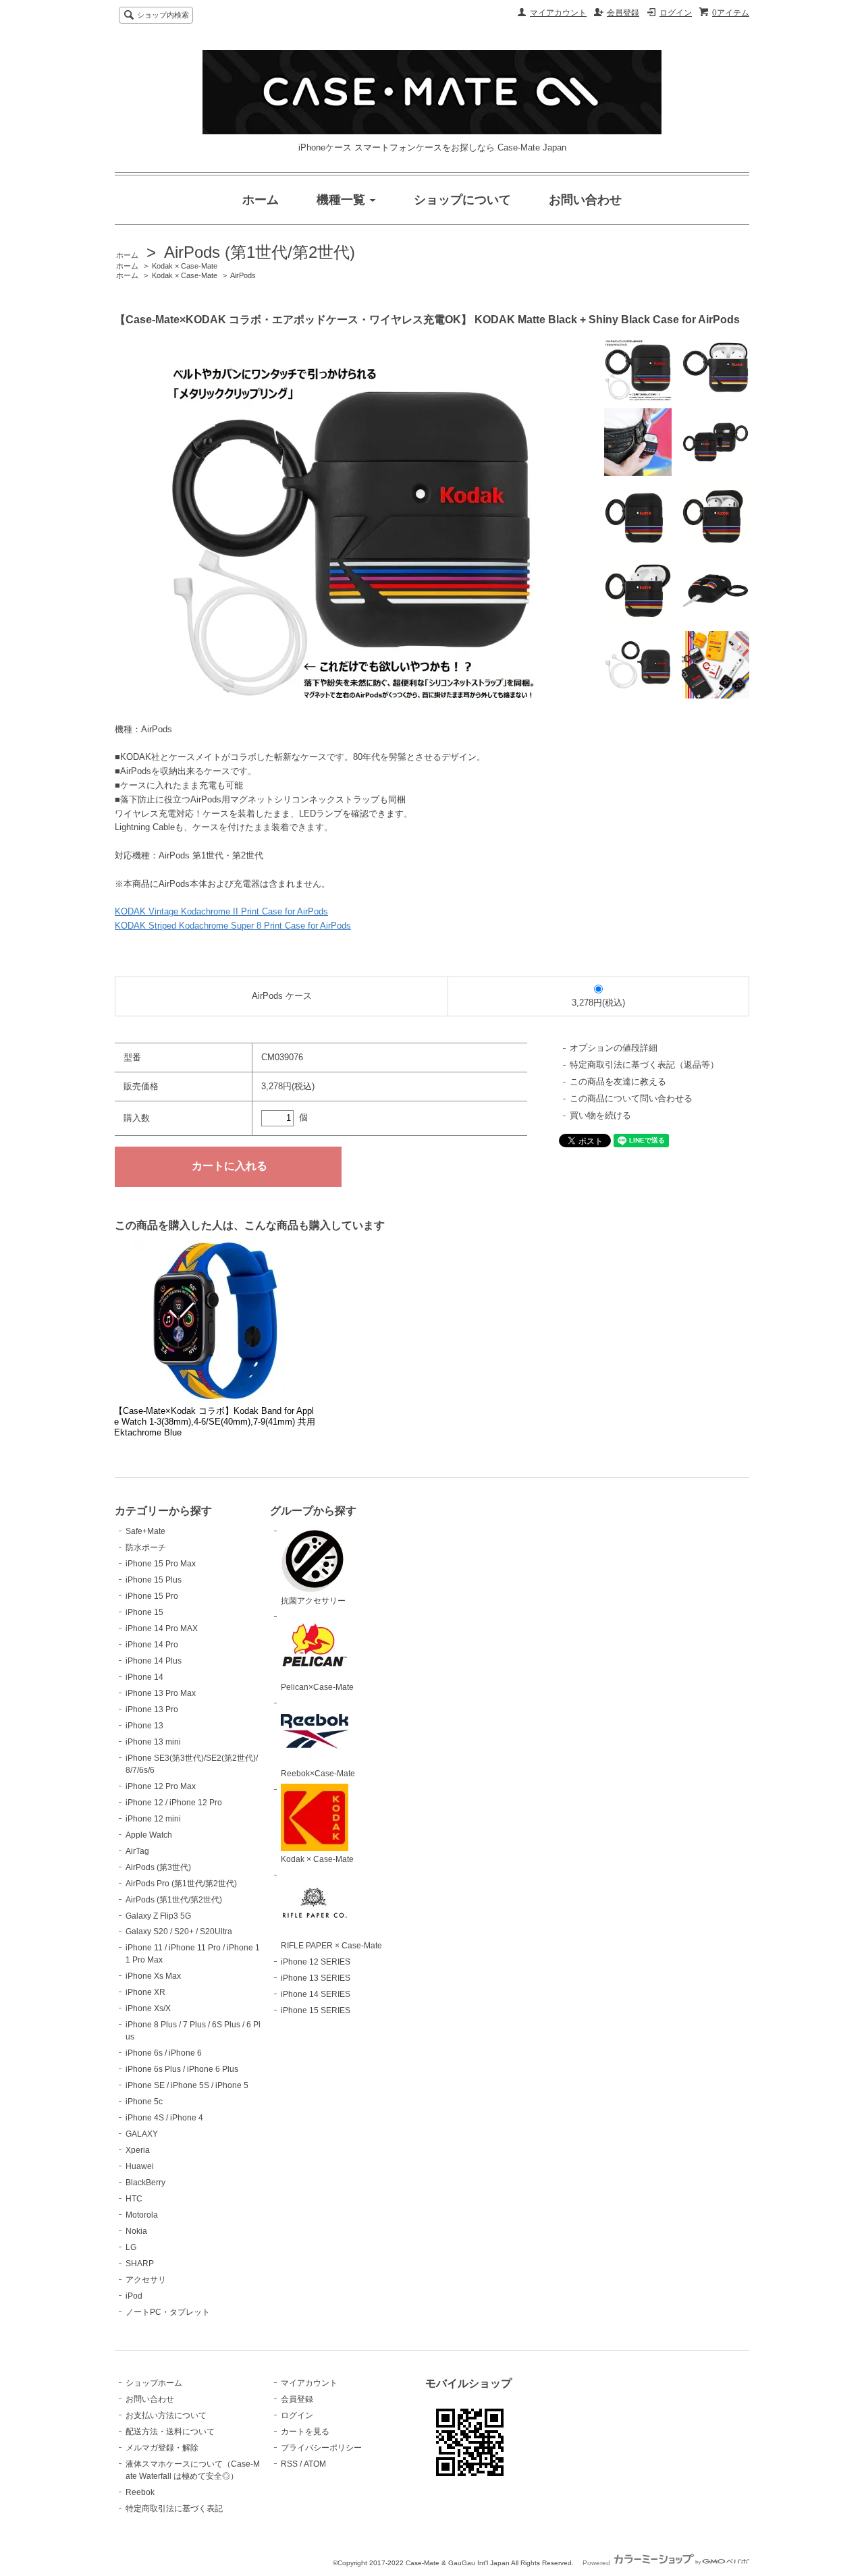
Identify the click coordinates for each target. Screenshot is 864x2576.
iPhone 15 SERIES (316, 2010)
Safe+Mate (145, 1531)
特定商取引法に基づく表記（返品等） (644, 1065)
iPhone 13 (144, 1726)
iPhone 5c (144, 2102)
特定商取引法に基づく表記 (174, 2509)
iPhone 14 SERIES (316, 1994)
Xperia (138, 2150)
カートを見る (305, 2432)
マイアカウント (558, 13)
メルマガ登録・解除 (162, 2448)
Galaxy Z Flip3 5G (158, 1916)
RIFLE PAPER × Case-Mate (331, 1946)
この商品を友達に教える (618, 1081)
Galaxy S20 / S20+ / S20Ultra (179, 1931)
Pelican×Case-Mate (317, 1687)
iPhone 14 (144, 1677)
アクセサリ (146, 2280)
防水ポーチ (146, 1547)
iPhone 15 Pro (152, 1596)
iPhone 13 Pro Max (161, 1693)
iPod (134, 2296)
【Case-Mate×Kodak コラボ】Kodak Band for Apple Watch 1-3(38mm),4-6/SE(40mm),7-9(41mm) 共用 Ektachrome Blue (215, 1422)
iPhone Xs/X (148, 2008)
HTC (134, 2199)
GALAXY (142, 2134)
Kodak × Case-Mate (185, 266)
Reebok (140, 2492)
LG (131, 2247)
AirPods (243, 275)
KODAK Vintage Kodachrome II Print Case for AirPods (221, 911)
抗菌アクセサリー (313, 1601)
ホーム (127, 255)
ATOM (315, 2464)
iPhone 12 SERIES (316, 1962)
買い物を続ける (600, 1115)
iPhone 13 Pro (152, 1709)
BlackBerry (145, 2183)
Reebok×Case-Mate (318, 1774)
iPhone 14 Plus (154, 1661)
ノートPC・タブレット (168, 2312)
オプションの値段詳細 (614, 1048)
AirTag (137, 1851)
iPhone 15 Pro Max (161, 1564)
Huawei (140, 2166)
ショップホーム (154, 2383)
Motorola (142, 2215)
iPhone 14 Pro (152, 1645)
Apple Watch (149, 1835)
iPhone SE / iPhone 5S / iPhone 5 (187, 2085)
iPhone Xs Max (153, 1976)
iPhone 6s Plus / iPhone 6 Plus (182, 2069)
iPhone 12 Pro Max (161, 1786)
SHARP (140, 2264)
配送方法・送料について (170, 2432)
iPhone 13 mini (153, 1742)
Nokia (136, 2231)
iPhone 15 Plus (154, 1580)
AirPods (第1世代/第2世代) (260, 252)
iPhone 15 (144, 1612)
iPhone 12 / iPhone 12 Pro (174, 1803)
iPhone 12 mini (153, 1819)
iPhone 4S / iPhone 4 (164, 2118)
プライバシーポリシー (321, 2448)
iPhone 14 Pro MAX (162, 1628)
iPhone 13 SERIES (316, 1978)
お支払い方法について (166, 2415)
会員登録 (623, 13)
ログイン (676, 13)
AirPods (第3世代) (158, 1867)
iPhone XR (145, 1992)
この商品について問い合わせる (631, 1098)
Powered (597, 2563)
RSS (289, 2464)
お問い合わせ (150, 2399)
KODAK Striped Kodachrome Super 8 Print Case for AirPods (233, 926)
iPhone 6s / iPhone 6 (164, 2053)
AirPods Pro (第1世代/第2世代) (181, 1884)
